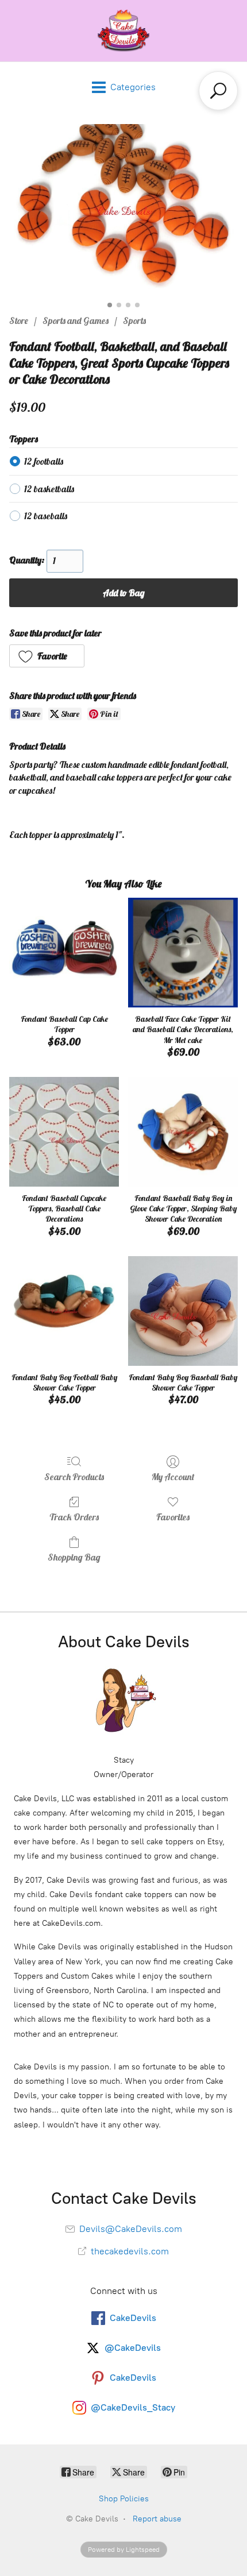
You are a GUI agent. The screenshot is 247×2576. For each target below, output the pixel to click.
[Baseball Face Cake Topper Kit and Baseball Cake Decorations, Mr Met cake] (183, 953)
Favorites (173, 1517)
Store (19, 320)
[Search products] (218, 91)
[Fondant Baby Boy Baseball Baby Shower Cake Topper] (183, 1311)
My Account (173, 1477)
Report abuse (157, 2519)
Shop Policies (124, 2499)
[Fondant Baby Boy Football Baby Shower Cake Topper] (64, 1311)
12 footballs (44, 461)
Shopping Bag (74, 1557)
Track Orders (74, 1517)
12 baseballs (46, 516)
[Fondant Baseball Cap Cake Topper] (64, 953)
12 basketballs (49, 489)
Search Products (74, 1477)
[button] (47, 656)
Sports (134, 320)
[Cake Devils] (123, 31)
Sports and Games (76, 320)
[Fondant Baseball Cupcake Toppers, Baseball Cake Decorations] (64, 1132)
